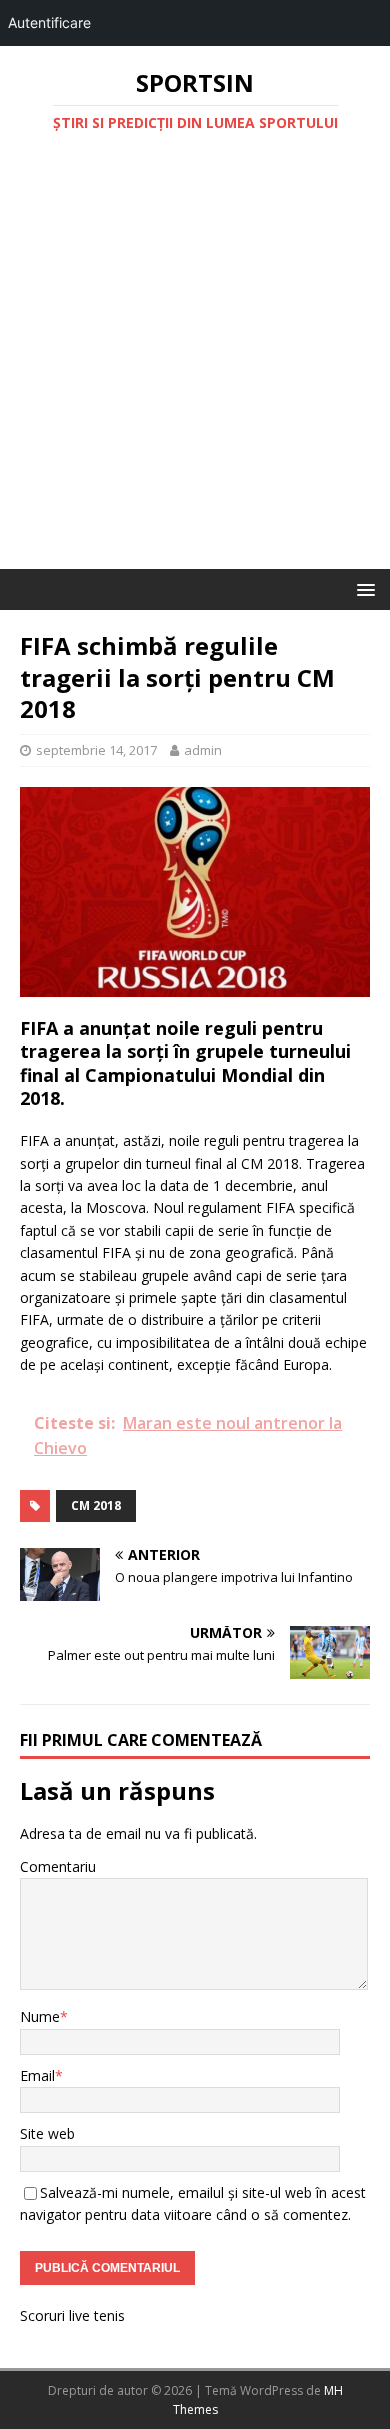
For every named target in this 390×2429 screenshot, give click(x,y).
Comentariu (58, 1866)
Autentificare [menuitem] (49, 22)
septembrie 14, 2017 (96, 750)
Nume (40, 2016)
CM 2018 (96, 1505)
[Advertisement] (195, 364)
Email (37, 2075)
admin (203, 750)
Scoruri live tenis (72, 2315)
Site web (47, 2133)
